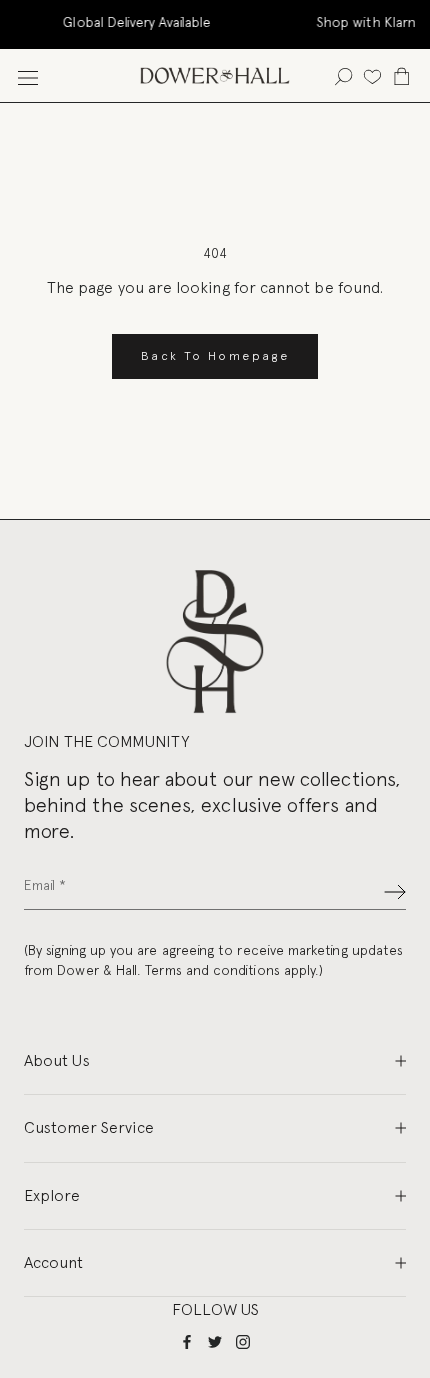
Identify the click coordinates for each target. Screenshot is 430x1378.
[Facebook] (187, 1341)
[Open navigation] (28, 75)
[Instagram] (243, 1341)
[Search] (343, 75)
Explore (52, 1195)
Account (53, 1262)
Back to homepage (215, 356)
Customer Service (89, 1127)
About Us (57, 1060)
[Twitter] (215, 1341)
